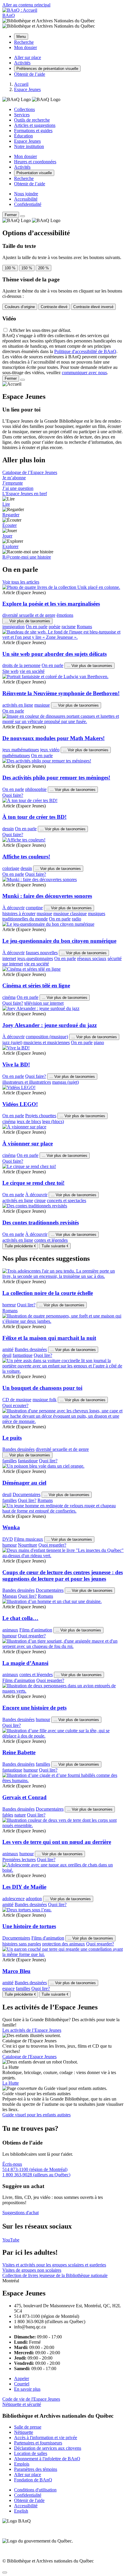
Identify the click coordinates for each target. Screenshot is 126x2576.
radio (76, 919)
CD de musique (17, 1400)
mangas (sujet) (65, 1082)
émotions (65, 615)
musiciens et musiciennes (47, 1042)
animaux (10, 1630)
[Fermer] (23, 216)
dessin (8, 829)
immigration (13, 627)
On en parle (37, 627)
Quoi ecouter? (15, 1405)
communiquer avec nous (84, 373)
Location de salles (31, 2453)
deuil (7, 1355)
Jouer (7, 536)
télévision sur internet (44, 1003)
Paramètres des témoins (36, 2469)
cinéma (9, 997)
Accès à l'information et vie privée (46, 2438)
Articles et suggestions (35, 125)
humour (10, 1545)
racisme (69, 627)
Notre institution (29, 146)
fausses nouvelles (42, 953)
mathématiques (16, 756)
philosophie (36, 789)
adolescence (13, 1899)
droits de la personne (21, 665)
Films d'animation (36, 1630)
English (21, 2511)
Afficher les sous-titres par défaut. (40, 330)
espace (8, 1988)
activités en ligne (18, 705)
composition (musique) (47, 1037)
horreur (9, 1305)
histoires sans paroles (22, 1944)
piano (99, 1042)
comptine (34, 908)
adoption (34, 1899)
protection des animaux (64, 1944)
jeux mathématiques (21, 750)
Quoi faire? (13, 795)
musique (42, 705)
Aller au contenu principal (26, 5)
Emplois (22, 2464)
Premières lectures (19, 1860)
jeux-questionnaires (35, 958)
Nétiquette (24, 2432)
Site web (10, 671)
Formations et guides (33, 131)
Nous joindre (26, 194)
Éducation (23, 136)
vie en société (32, 671)
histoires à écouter (19, 914)
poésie (55, 627)
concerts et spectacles (67, 1200)
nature (20, 1815)
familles (10, 1461)
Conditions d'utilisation (35, 2490)
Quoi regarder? (52, 1545)
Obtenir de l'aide (29, 2500)
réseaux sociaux (92, 958)
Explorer (10, 546)
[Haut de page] (5, 2572)
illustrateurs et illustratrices (27, 1082)
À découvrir (13, 908)
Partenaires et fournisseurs (38, 2443)
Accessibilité (26, 199)
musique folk (45, 1400)
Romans (84, 627)
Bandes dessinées (31, 1349)
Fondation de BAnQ (33, 2480)
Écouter (10, 525)
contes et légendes (51, 1240)
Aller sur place (28, 2475)
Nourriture (28, 1545)
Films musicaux (29, 1539)
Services (22, 115)
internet (9, 958)
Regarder (11, 515)
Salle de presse (28, 2427)
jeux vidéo (50, 750)
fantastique (23, 1355)
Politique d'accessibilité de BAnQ (85, 351)
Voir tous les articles (21, 582)
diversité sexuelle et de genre (29, 615)
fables (8, 1815)
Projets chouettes (41, 1116)
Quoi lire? (26, 1305)
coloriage (11, 868)
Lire (6, 504)
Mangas (10, 1596)
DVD (8, 1539)
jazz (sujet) (12, 1042)
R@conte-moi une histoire (27, 557)
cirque (40, 1200)
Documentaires (27, 1494)
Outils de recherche (32, 120)
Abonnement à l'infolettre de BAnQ (47, 2459)
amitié (8, 1349)
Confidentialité (28, 204)
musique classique (70, 914)
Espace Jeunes (27, 141)
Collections (24, 109)
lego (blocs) (53, 1121)
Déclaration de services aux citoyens (48, 2448)
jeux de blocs (29, 1121)
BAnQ (9, 15)
